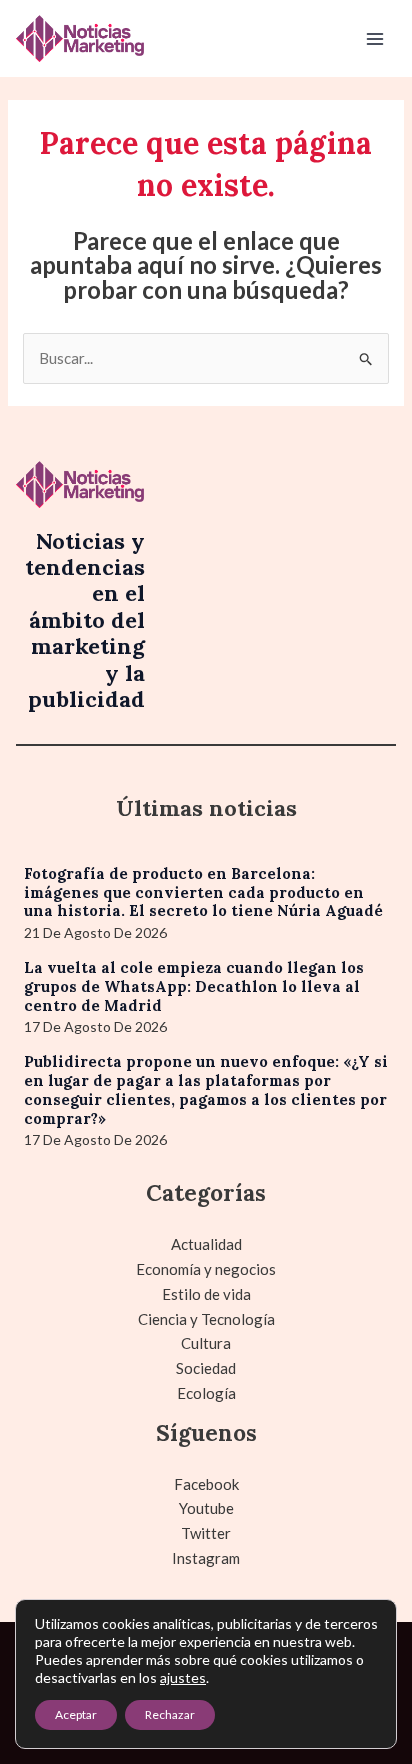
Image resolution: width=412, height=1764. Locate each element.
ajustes (183, 1677)
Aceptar (76, 1714)
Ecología (206, 1393)
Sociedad (206, 1368)
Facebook (206, 1484)
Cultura (206, 1343)
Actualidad (206, 1244)
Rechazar (170, 1714)
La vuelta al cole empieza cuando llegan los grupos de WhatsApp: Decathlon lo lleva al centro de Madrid (194, 986)
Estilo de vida (206, 1294)
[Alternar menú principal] (375, 38)
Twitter (206, 1533)
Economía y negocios (206, 1269)
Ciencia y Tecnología (206, 1319)
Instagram (206, 1558)
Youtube (206, 1508)
